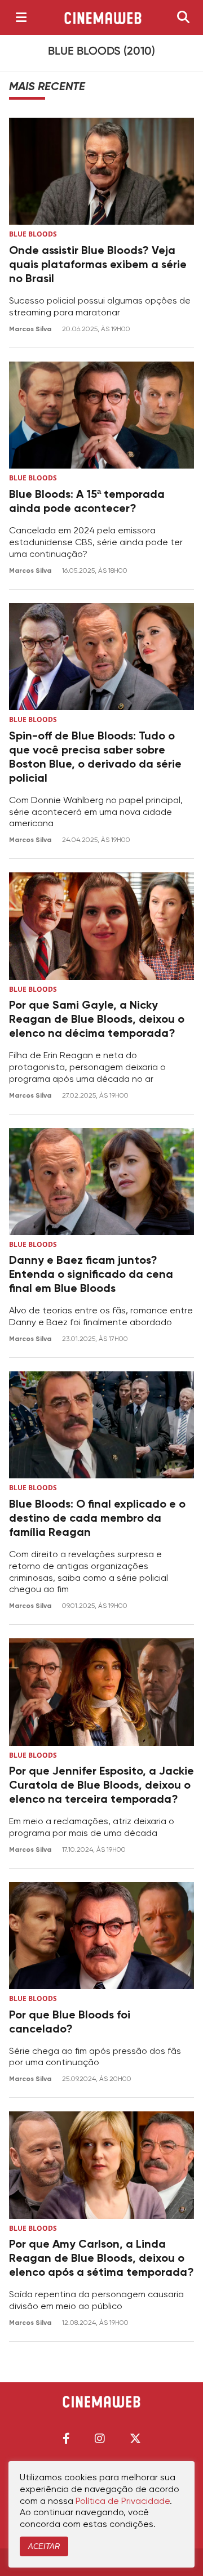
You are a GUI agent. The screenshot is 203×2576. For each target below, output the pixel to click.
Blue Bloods (33, 234)
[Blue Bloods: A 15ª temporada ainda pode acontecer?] (101, 415)
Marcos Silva (31, 329)
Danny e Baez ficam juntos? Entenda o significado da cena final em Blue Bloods (91, 1275)
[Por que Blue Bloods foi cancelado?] (101, 1936)
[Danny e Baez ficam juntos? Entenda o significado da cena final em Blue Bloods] (101, 1182)
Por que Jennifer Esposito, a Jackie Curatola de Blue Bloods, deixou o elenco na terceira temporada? (101, 1786)
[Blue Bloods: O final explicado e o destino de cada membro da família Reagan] (101, 1425)
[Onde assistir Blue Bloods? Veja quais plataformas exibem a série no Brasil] (101, 171)
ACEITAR (44, 2546)
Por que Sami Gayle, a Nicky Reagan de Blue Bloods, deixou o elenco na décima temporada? (97, 1020)
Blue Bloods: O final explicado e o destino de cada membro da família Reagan (97, 1519)
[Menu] (21, 17)
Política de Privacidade (123, 2502)
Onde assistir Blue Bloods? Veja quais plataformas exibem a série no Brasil (98, 265)
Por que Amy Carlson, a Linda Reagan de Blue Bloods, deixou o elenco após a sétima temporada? (101, 2259)
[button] (66, 2438)
